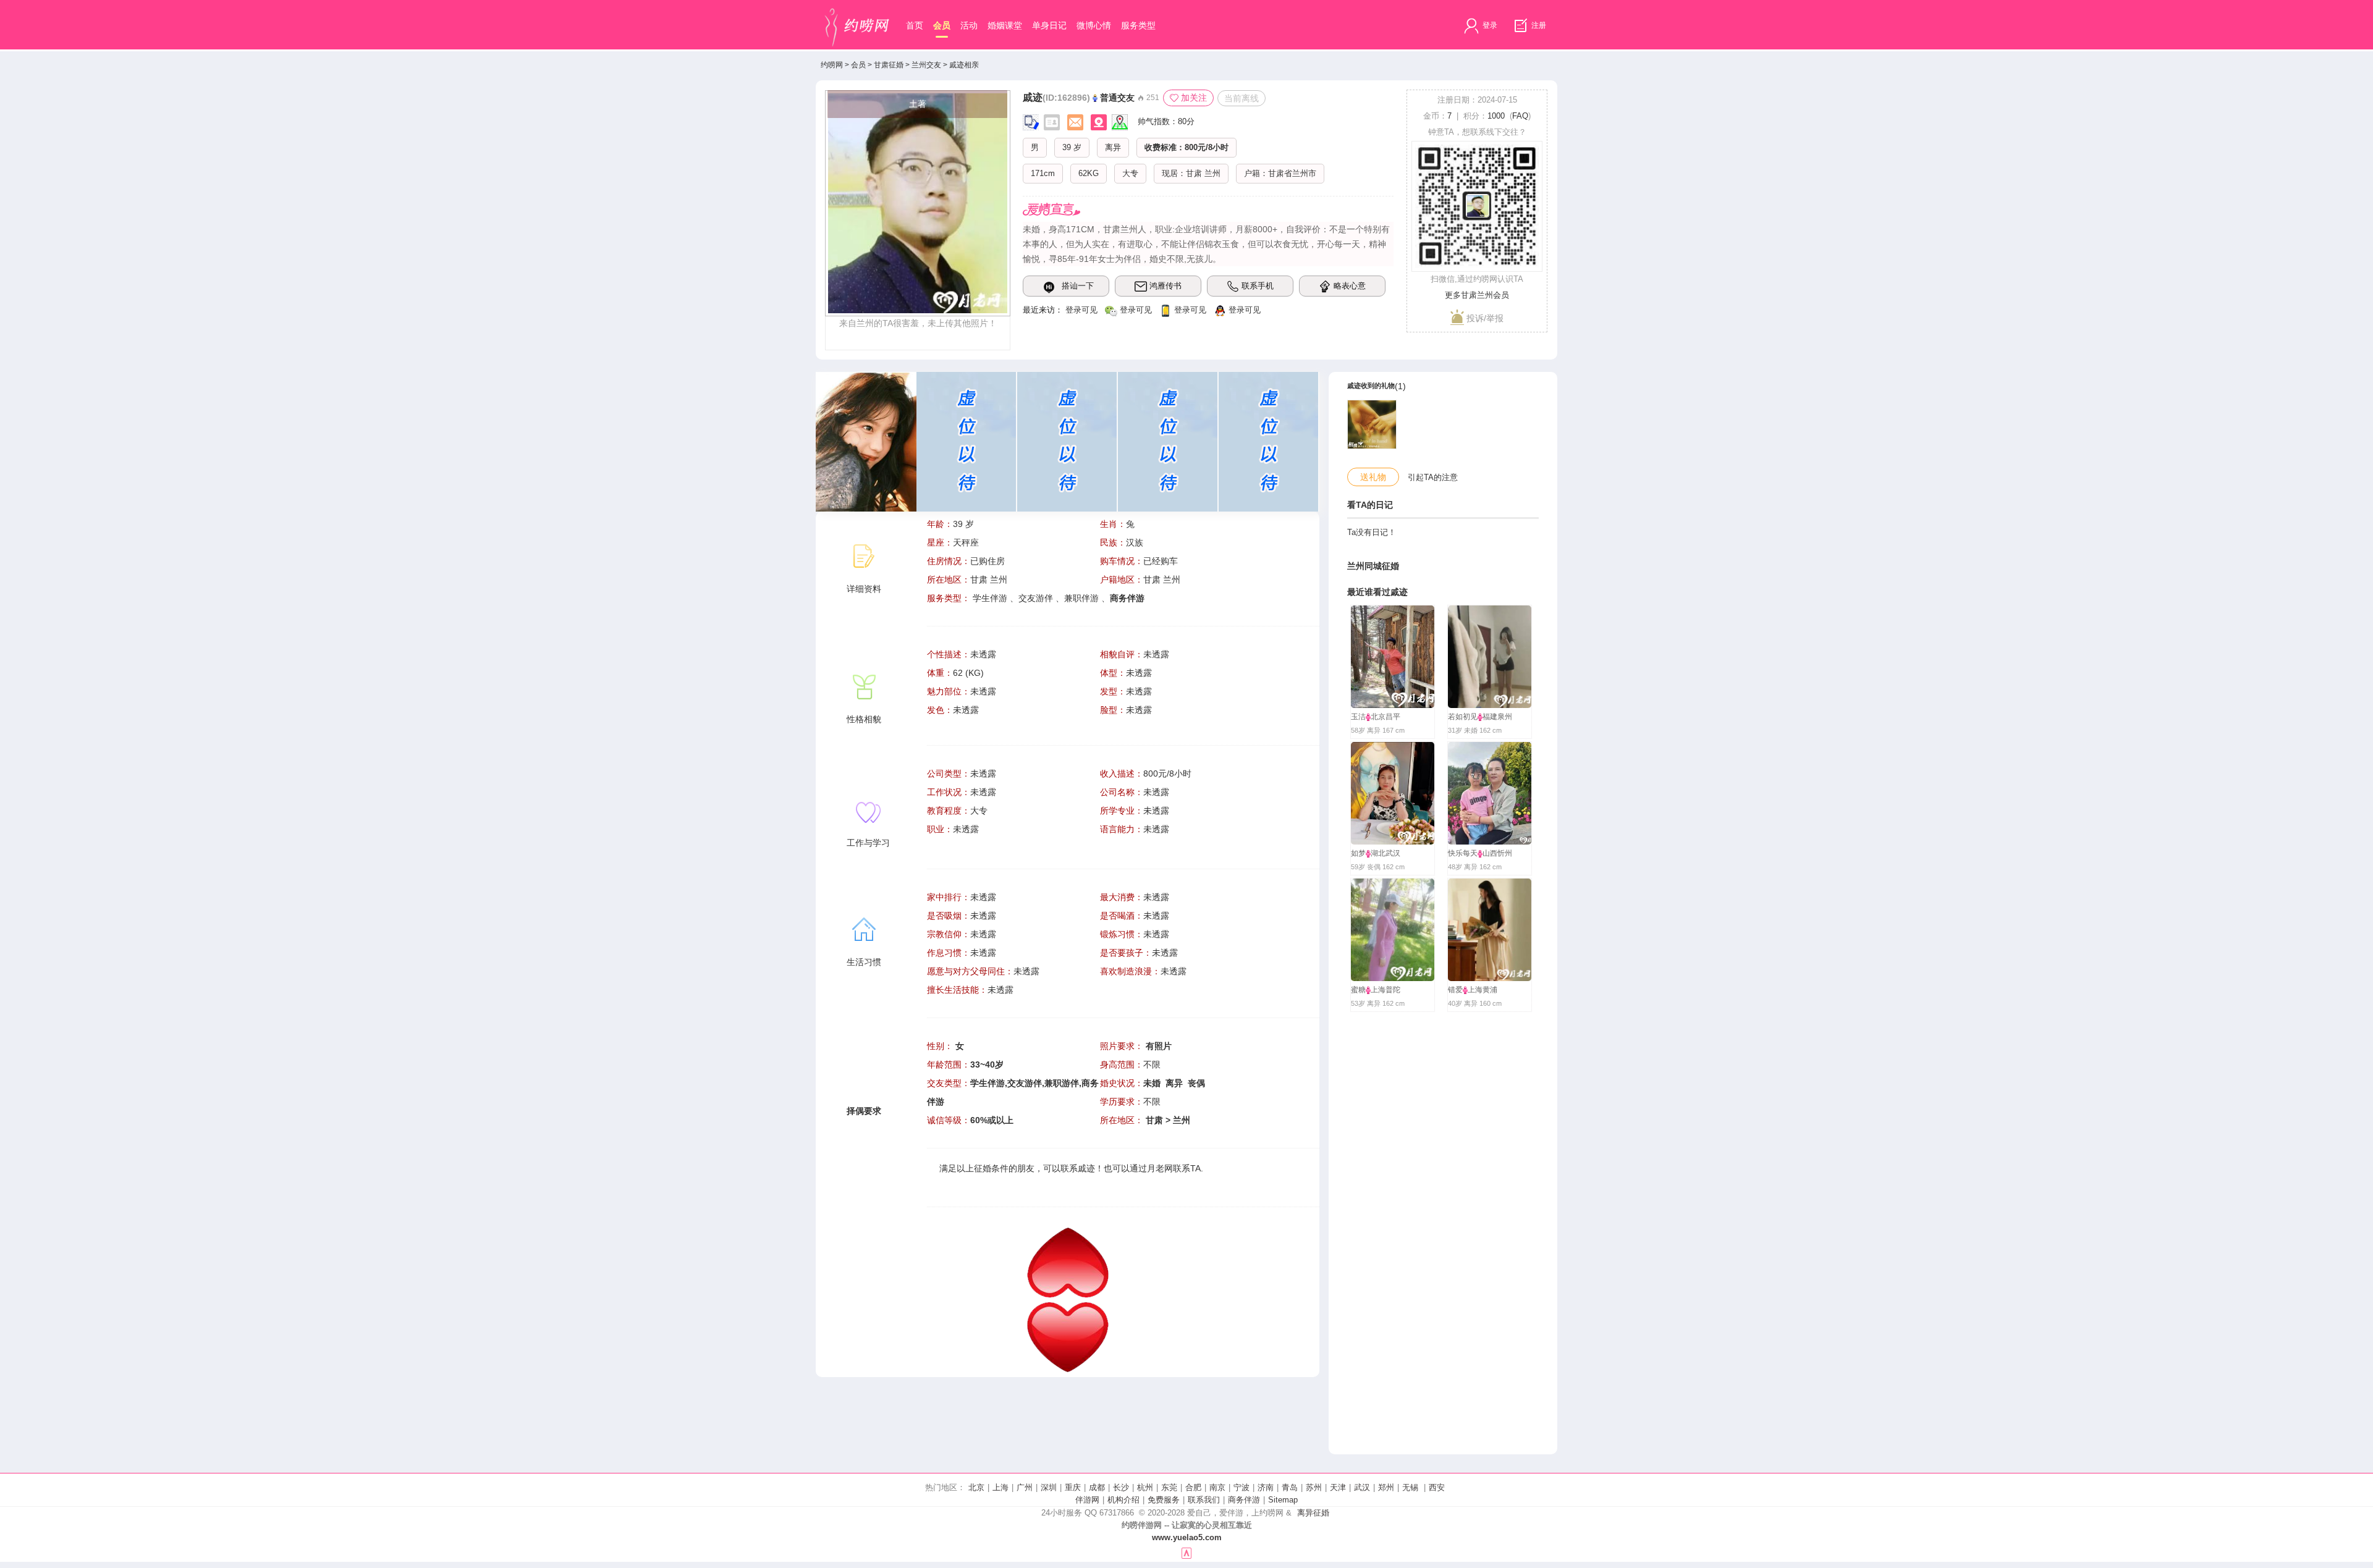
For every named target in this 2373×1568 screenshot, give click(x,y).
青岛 (1290, 1487)
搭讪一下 (1078, 286)
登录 (1489, 25)
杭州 (1145, 1487)
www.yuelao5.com (1187, 1537)
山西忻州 (1497, 853)
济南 (1266, 1487)
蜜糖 (1358, 990)
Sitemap (1283, 1500)
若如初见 (1463, 717)
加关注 (1194, 98)
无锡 (1410, 1487)
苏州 (1314, 1487)
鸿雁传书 (1165, 286)
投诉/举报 (1484, 318)
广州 (1025, 1487)
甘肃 (1194, 173)
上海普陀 (1385, 990)
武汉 (1362, 1487)
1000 (1496, 116)
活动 (969, 25)
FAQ (1520, 116)
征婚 (983, 1168)
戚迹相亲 (964, 65)
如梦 (1358, 853)
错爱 (1455, 990)
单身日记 (1049, 25)
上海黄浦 (1483, 990)
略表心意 (1350, 286)
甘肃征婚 (889, 65)
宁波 (1241, 1487)
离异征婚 (1313, 1513)
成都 (1097, 1487)
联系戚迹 (1078, 1168)
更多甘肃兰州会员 (1477, 295)
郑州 (1386, 1487)
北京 (976, 1487)
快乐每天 (1463, 853)
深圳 (1049, 1487)
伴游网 (1087, 1500)
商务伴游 (1244, 1500)
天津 (1338, 1487)
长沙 (1121, 1487)
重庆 (1073, 1487)
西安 (1437, 1487)
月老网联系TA (1174, 1168)
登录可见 (1081, 310)
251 (1152, 98)
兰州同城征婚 (1373, 566)
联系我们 (1204, 1500)
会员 (942, 25)
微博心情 (1094, 25)
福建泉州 (1497, 717)
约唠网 (832, 65)
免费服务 (1164, 1500)
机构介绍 (1123, 1500)
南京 (1217, 1487)
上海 (1000, 1487)
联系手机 (1258, 286)
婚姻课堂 (1005, 25)
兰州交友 (926, 65)
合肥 (1193, 1487)
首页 (915, 25)
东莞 (1169, 1487)
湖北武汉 (1385, 853)
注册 (1538, 25)
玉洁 (1358, 717)
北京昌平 (1385, 717)
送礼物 (1373, 477)
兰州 (1212, 173)
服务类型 (1138, 25)
